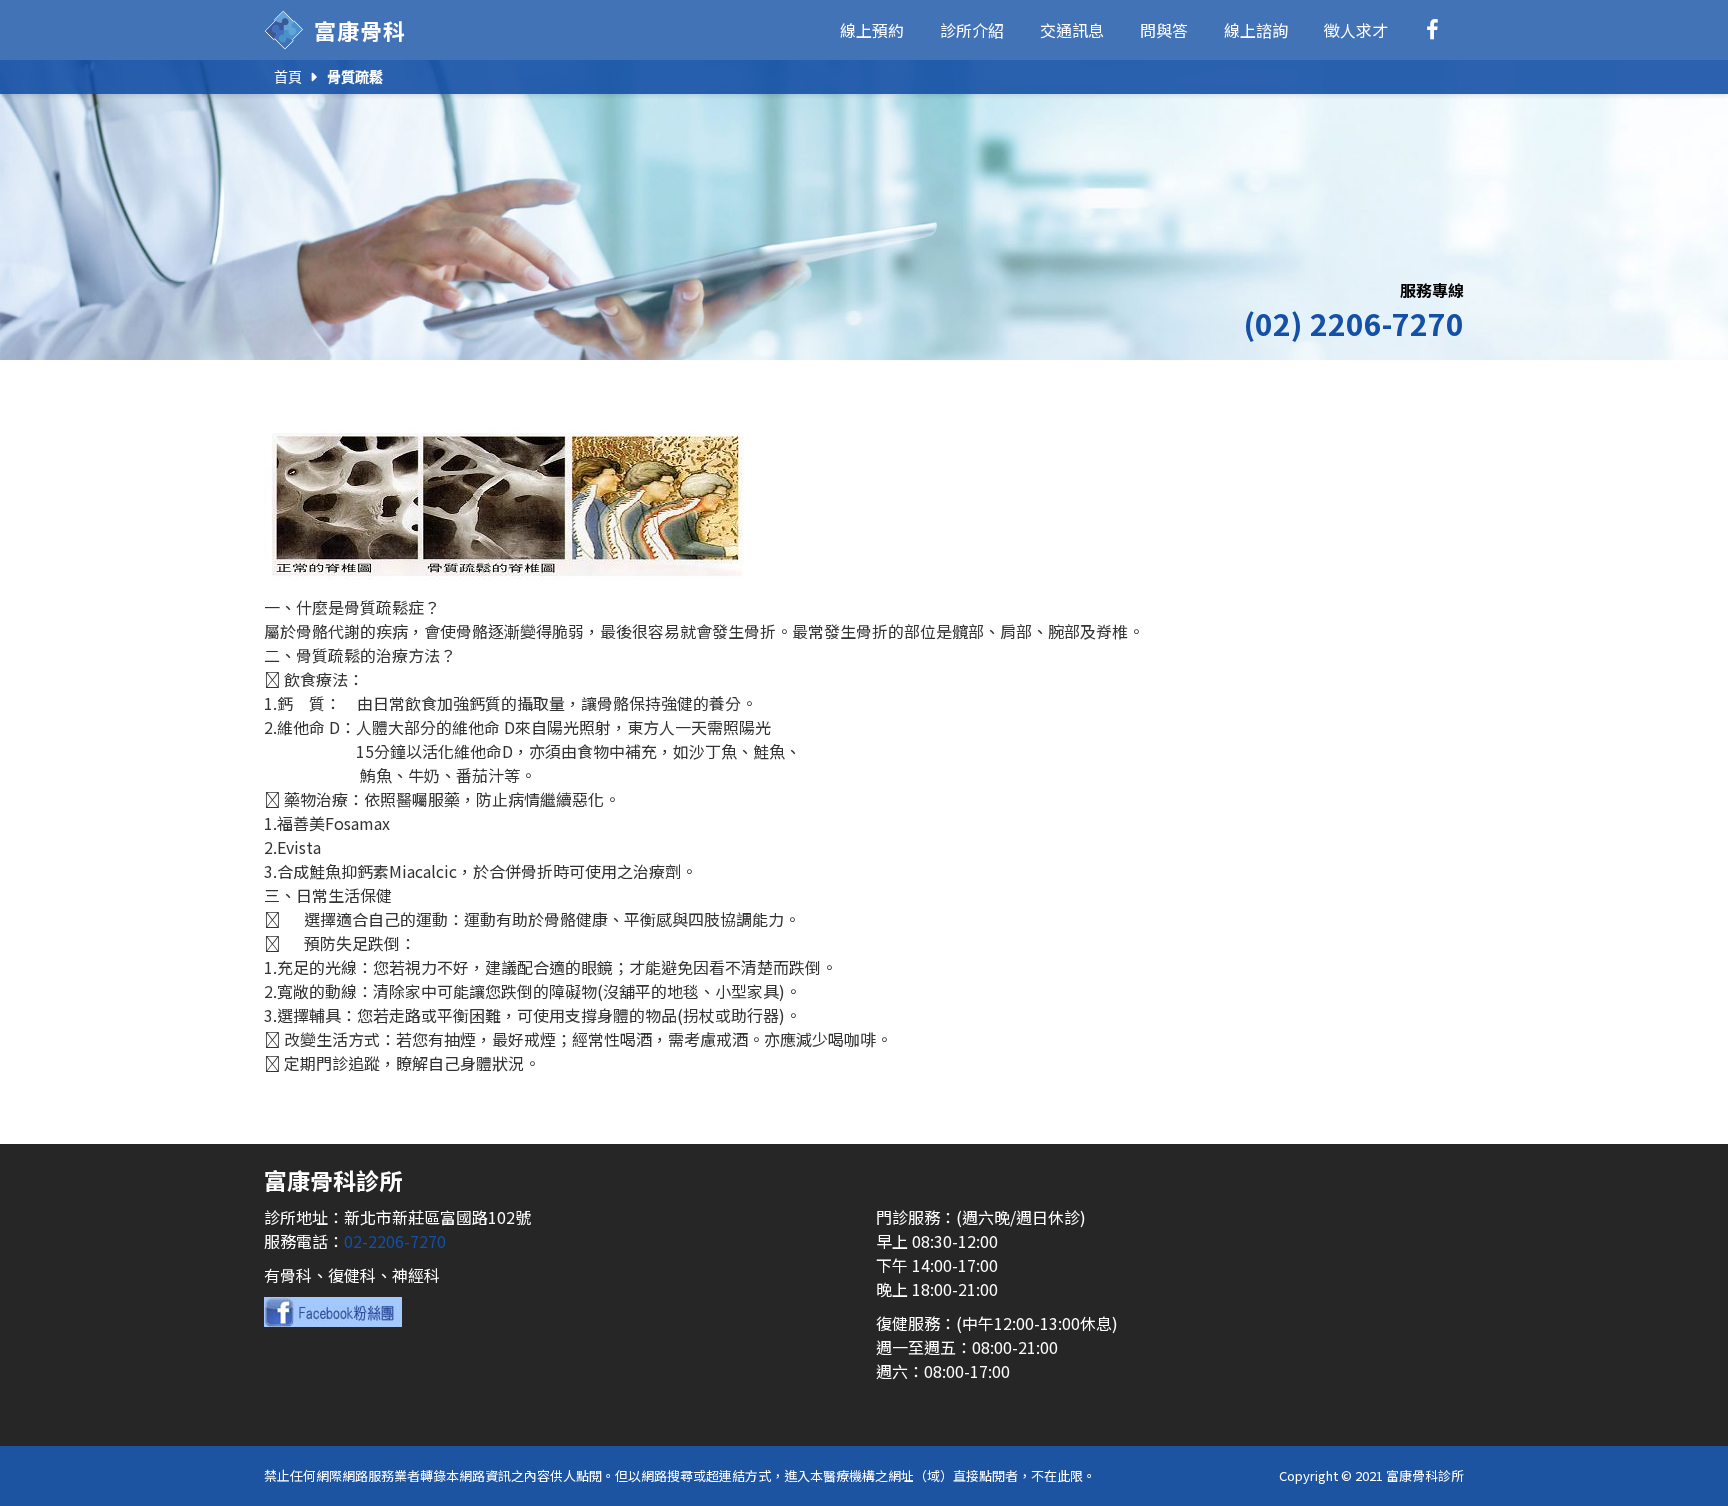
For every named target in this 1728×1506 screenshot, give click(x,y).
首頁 (288, 77)
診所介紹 (972, 30)
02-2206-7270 (395, 1241)
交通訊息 (1072, 30)
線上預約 (872, 30)
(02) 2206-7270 (1353, 323)
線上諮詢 (1256, 30)
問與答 (1164, 30)
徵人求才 (1356, 30)
